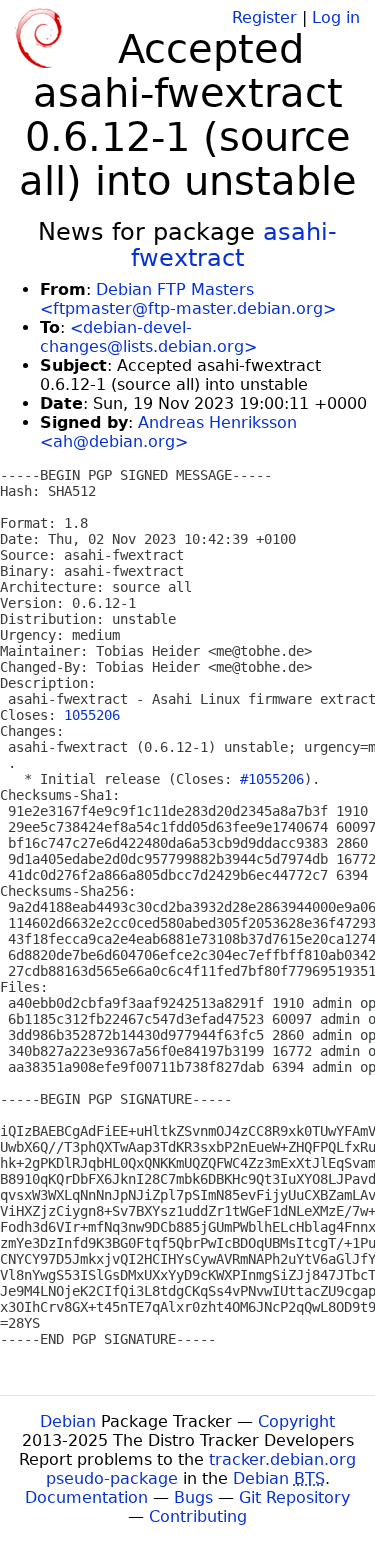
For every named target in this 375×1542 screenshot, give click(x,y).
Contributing (198, 1516)
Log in (336, 17)
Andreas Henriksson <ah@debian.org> (168, 432)
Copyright (296, 1421)
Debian (68, 1421)
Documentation (86, 1497)
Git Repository (294, 1497)
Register (264, 17)
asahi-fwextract (234, 245)
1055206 (92, 715)
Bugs (193, 1497)
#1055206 (272, 779)
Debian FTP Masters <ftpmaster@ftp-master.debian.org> (188, 299)
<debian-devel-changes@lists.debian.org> (148, 337)
